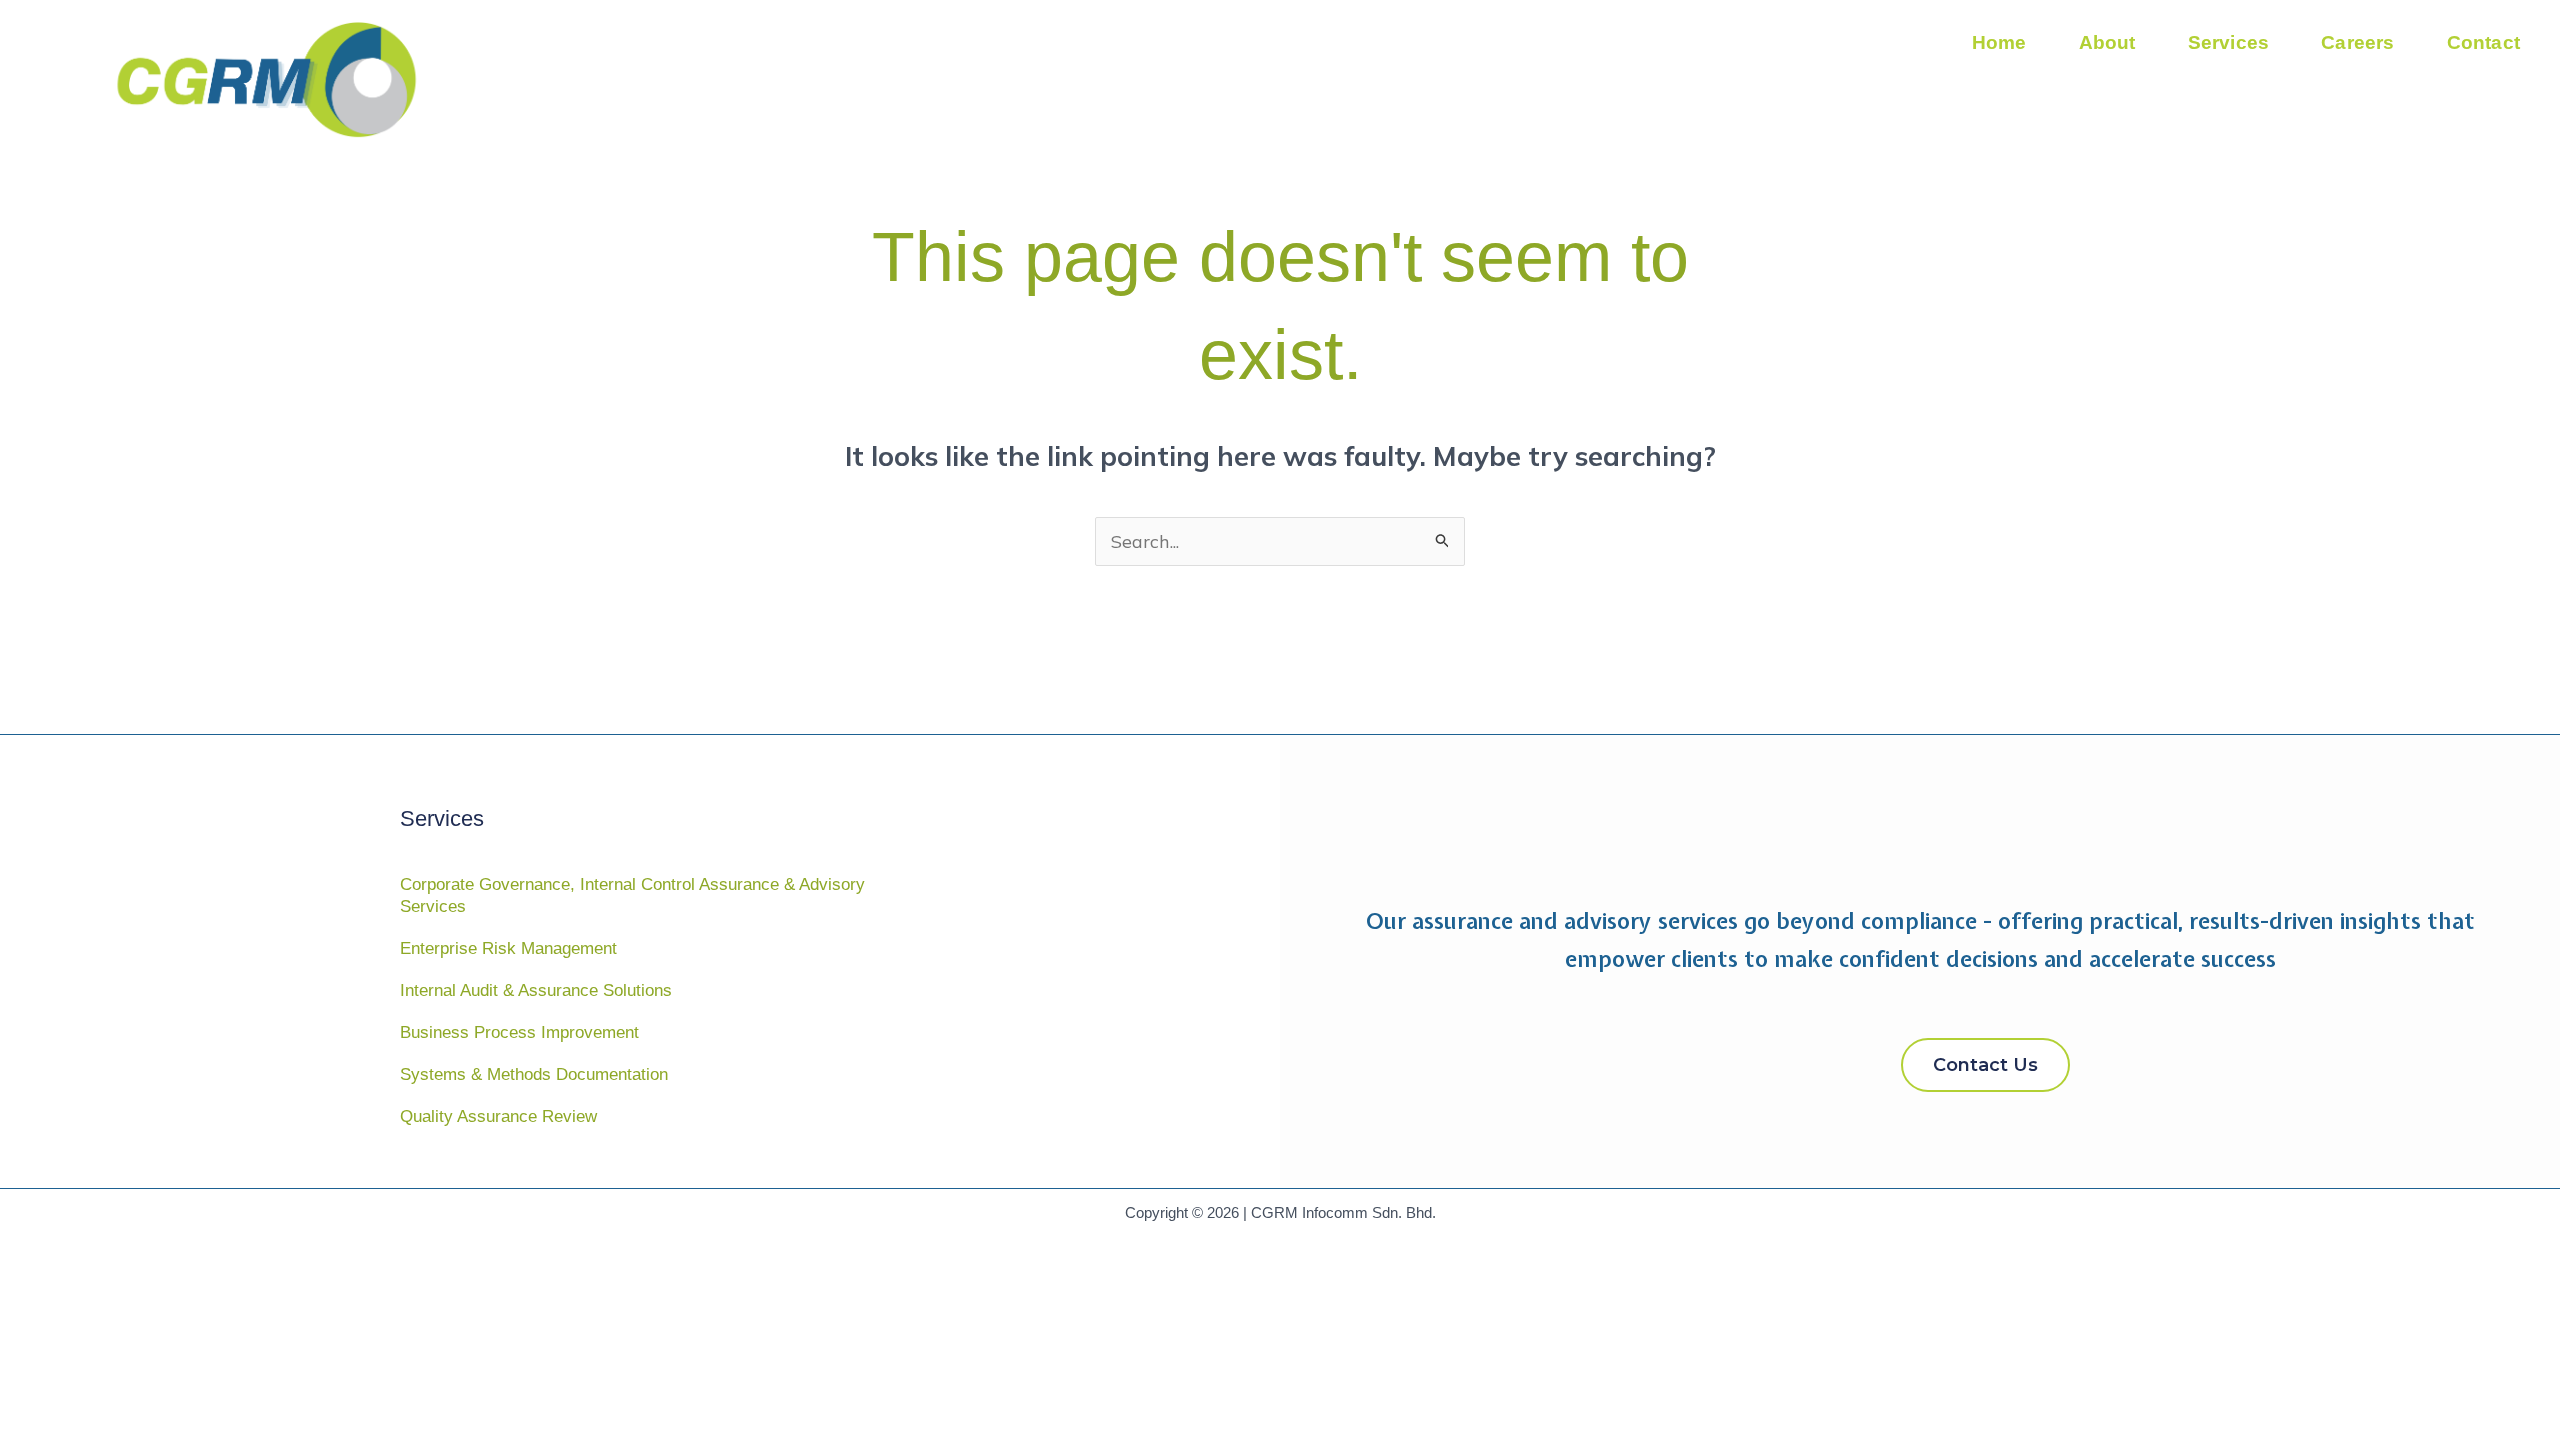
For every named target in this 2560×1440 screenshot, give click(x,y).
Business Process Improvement (519, 1032)
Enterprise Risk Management (508, 948)
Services (2229, 42)
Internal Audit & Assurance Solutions (536, 990)
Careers (2357, 42)
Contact (2483, 42)
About (2107, 42)
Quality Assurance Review (498, 1116)
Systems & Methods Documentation (534, 1074)
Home (1999, 42)
